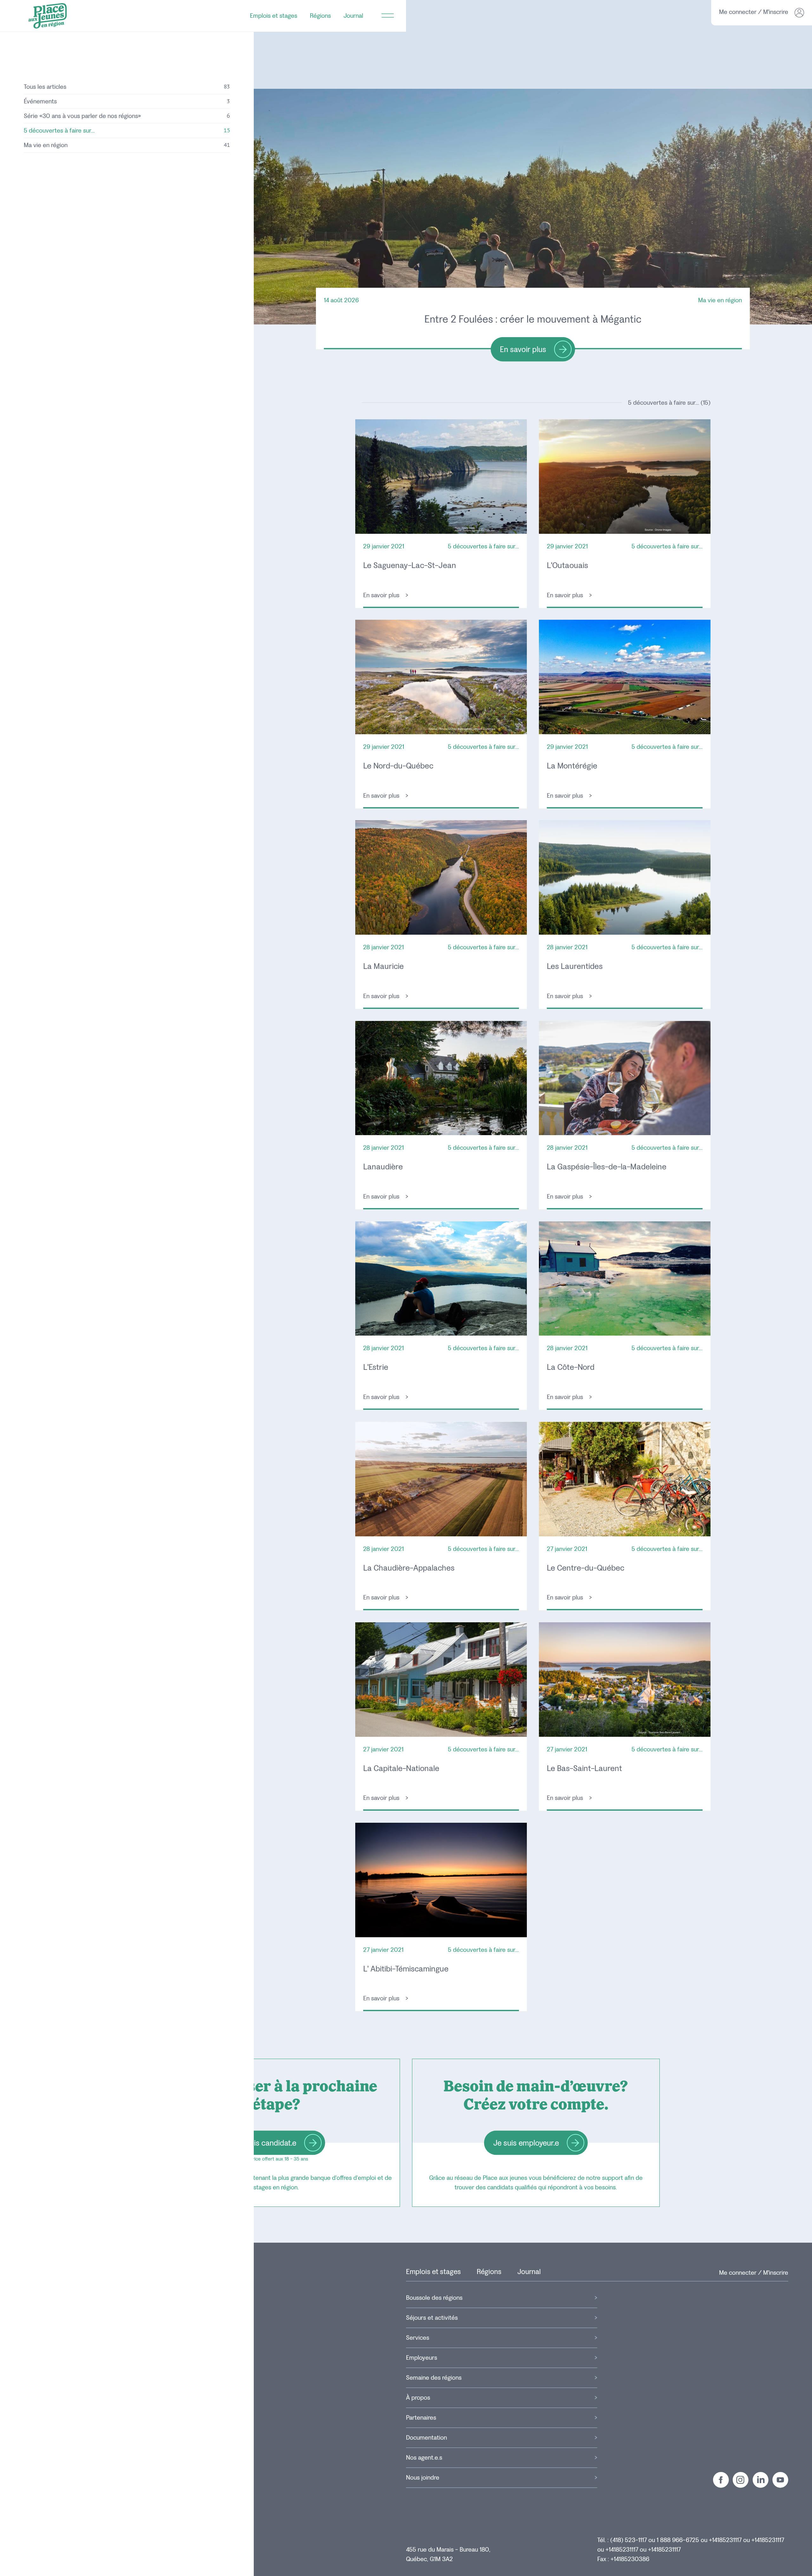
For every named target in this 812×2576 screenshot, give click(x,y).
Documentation (426, 2438)
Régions (320, 16)
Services (418, 2338)
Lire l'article (441, 514)
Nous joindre (423, 2478)
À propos (418, 2398)
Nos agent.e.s (424, 2458)
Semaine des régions (434, 2378)
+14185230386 (630, 2559)
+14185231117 (725, 2540)
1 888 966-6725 (678, 2540)
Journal (353, 16)
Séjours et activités (432, 2318)
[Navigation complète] (388, 16)
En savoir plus (533, 325)
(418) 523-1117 (629, 2540)
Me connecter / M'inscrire (754, 2273)
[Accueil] (48, 16)
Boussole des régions (434, 2298)
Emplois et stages (274, 16)
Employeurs (422, 2358)
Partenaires (421, 2418)
